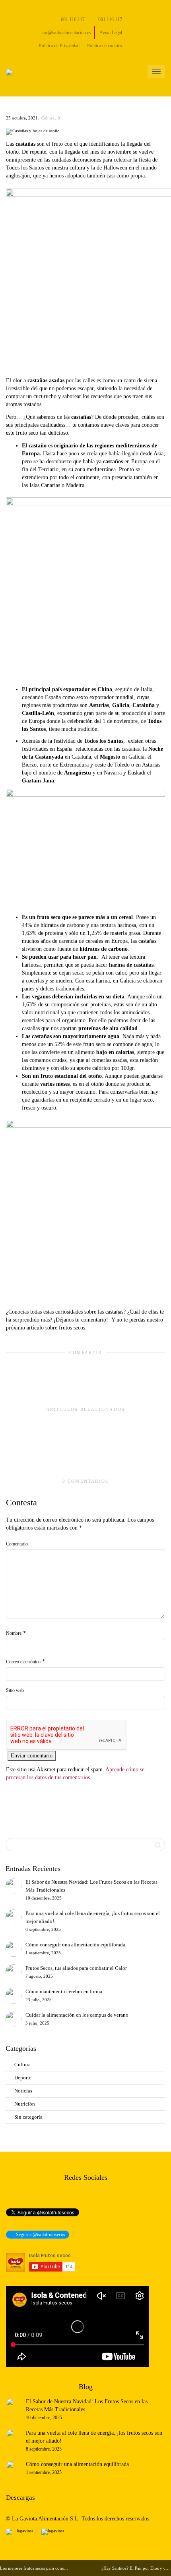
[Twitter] (13, 7)
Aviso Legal (111, 33)
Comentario (17, 1544)
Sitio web (15, 1690)
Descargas (20, 2498)
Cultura (48, 118)
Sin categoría (28, 2117)
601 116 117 (72, 19)
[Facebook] (26, 7)
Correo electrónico (23, 1662)
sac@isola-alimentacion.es (66, 33)
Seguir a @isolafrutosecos (40, 2235)
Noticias (23, 2091)
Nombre (14, 1633)
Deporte (23, 2078)
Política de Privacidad (59, 46)
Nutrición (25, 2104)
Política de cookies (105, 46)
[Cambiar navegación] (156, 71)
